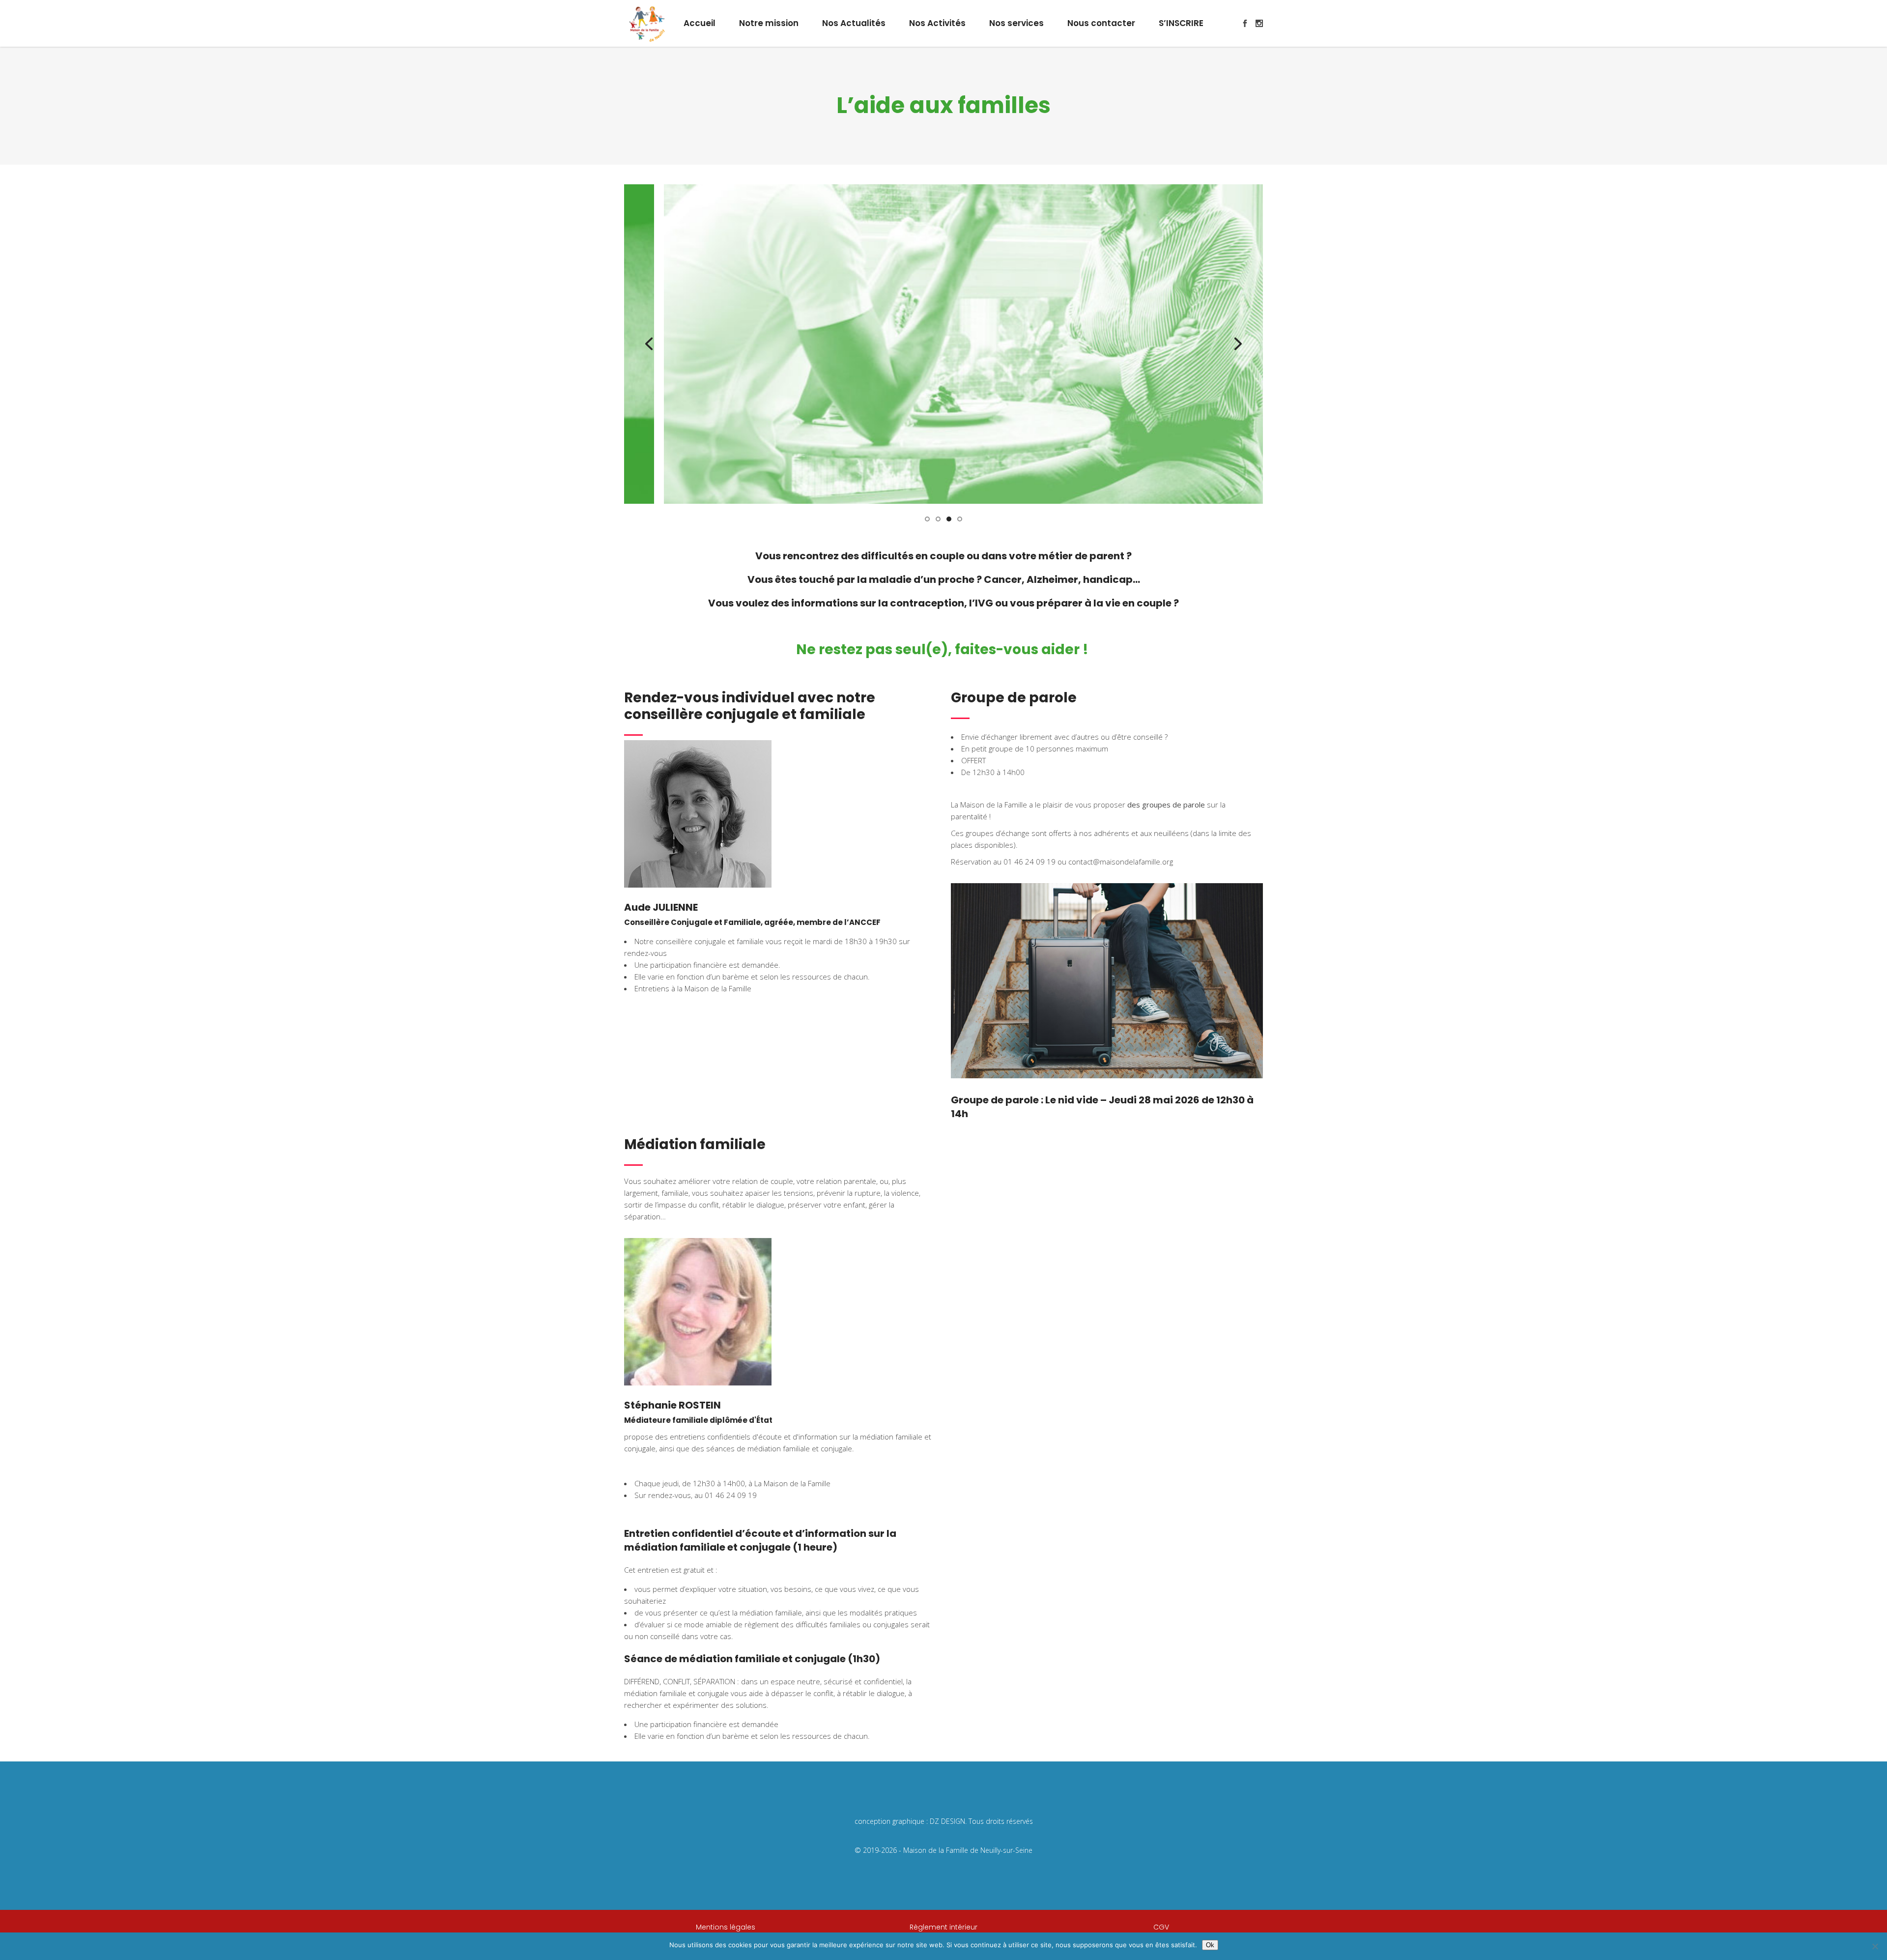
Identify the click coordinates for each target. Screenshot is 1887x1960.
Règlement (929, 1927)
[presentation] (649, 344)
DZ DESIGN (947, 1821)
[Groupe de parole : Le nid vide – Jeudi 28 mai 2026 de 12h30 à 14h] (1107, 981)
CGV (1161, 1927)
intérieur (962, 1927)
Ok (1210, 1945)
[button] (927, 518)
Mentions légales (726, 1927)
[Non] (1875, 1946)
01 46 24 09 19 (731, 1495)
